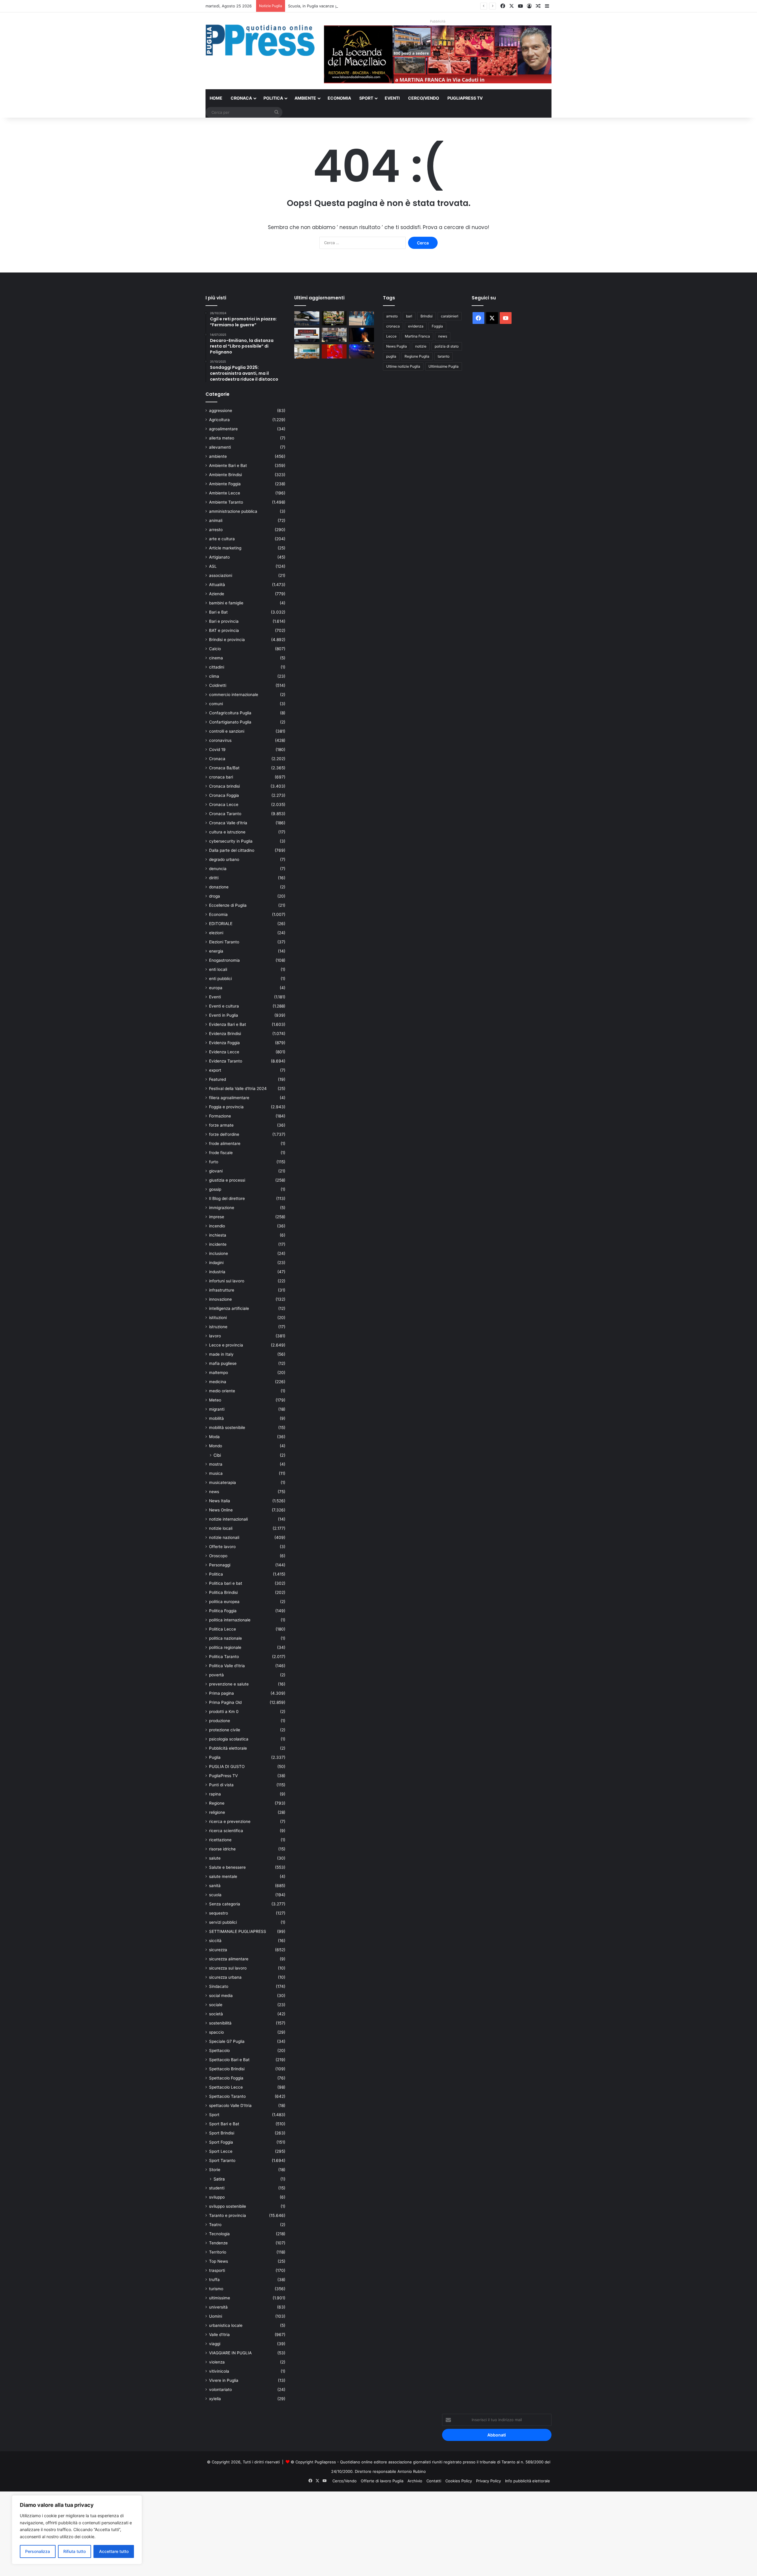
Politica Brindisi (223, 1592)
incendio (217, 1226)
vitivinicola (219, 2371)
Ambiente (305, 98)
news (214, 1492)
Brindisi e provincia (227, 640)
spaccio (216, 2032)
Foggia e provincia (226, 1107)
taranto (444, 356)
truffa (214, 2280)
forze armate (221, 1125)
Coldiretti (218, 685)
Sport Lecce (221, 2151)
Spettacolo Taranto (227, 2096)
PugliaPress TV (465, 98)
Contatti (434, 2481)
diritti (214, 878)
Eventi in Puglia (224, 1015)
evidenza (416, 326)
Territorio (218, 2252)
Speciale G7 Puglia (227, 2041)
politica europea (224, 1602)
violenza (217, 2362)
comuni (216, 704)
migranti (217, 1409)
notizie (421, 346)
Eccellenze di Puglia (228, 905)
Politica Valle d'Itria (227, 1666)
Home (216, 98)
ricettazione (220, 1840)
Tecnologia (219, 2234)
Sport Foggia (221, 2142)
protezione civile (225, 1730)
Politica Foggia (223, 1611)
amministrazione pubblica (233, 511)
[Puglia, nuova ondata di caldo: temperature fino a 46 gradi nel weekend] (334, 351)
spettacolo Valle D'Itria (230, 2105)
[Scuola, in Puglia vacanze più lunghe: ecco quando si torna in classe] (361, 318)
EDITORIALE (221, 924)
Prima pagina (221, 1693)
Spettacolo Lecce (226, 2087)
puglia (391, 356)
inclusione (219, 1253)
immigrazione (222, 1208)
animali (216, 520)
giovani (216, 1171)
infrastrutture (222, 1290)
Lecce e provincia (226, 1345)
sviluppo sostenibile (228, 2206)
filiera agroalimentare (229, 1098)
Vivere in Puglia (224, 2380)
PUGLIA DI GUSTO (227, 1766)
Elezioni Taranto (224, 942)
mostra (216, 1464)
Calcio (215, 649)
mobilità (216, 1418)
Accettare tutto (114, 2551)
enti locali (218, 969)
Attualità (217, 585)
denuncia (218, 869)
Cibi (217, 1455)
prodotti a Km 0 (224, 1712)
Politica (273, 98)
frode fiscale (221, 1153)
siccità (215, 1941)
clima (214, 676)
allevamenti (220, 447)
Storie (215, 2170)
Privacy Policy (489, 2481)
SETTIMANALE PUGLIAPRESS (238, 1931)
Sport (366, 98)
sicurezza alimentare (229, 1959)
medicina (218, 1382)
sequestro (219, 1913)
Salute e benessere (227, 1867)
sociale (216, 2005)
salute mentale (223, 1876)
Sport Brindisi (222, 2133)
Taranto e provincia (228, 2215)
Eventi (392, 98)
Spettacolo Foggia (226, 2078)
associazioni (221, 575)
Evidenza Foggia (224, 1043)
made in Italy (221, 1354)
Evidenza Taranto (226, 1061)
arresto (216, 530)
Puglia (215, 1757)
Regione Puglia (417, 356)
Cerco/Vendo (424, 98)
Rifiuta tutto (75, 2551)
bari (409, 316)
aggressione (221, 411)
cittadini (217, 667)
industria (217, 1272)
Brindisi (427, 316)
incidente (218, 1244)
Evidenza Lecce (224, 1052)
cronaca (393, 326)
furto (214, 1162)
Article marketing (225, 548)
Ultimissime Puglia (444, 366)
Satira (219, 2179)
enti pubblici (220, 979)
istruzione (218, 1327)
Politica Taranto (224, 1657)
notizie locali (221, 1528)
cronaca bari (221, 777)
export (215, 1070)
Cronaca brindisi (224, 786)
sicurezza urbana (225, 1977)
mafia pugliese (223, 1363)
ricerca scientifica (226, 1831)
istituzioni (218, 1318)
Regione (217, 1803)
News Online (221, 1510)
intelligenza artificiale (229, 1308)
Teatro (215, 2225)
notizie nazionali (224, 1537)
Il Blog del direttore (227, 1198)
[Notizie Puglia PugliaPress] (260, 40)
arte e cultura (222, 539)
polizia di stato (447, 346)
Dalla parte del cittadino (232, 850)
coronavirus (220, 740)
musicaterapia (223, 1482)
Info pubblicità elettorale (528, 2481)
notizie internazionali (228, 1519)
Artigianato (219, 557)
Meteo (215, 1400)
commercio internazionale (234, 695)
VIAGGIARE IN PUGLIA (230, 2353)
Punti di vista (221, 1785)
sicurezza (218, 1950)
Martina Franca (417, 336)
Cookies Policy (459, 2481)
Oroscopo (218, 1556)
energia (216, 951)
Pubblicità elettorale (228, 1748)
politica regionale (225, 1647)
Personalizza (38, 2551)
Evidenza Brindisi (225, 1034)
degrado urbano (224, 859)
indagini (216, 1263)
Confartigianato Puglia (230, 722)
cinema (216, 658)
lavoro (215, 1336)
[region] (77, 2530)
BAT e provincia (224, 630)
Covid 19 (217, 750)
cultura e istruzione (227, 832)
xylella (215, 2399)
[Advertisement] (177, 2533)
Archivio (415, 2481)
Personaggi (220, 1565)
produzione (220, 1721)
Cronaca (241, 98)
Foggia (437, 326)
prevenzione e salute (229, 1684)
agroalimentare (223, 429)
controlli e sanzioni (227, 731)
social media (221, 1996)
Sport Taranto (222, 2160)
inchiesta (218, 1235)
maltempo (219, 1373)
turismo (216, 2289)
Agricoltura (219, 420)
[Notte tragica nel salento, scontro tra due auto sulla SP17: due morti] (307, 335)
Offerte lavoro (222, 1547)
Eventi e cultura (224, 1006)
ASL (213, 566)
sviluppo (217, 2197)
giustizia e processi (227, 1180)
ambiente (218, 456)
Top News (219, 2261)
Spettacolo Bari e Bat (229, 2060)
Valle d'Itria (219, 2335)
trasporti (217, 2270)
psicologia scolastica (229, 1739)
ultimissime (220, 2298)
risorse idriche (222, 1849)
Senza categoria (225, 1904)
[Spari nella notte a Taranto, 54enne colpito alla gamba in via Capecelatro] (361, 351)
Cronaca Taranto (225, 814)
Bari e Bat (218, 612)
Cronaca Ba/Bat (224, 768)
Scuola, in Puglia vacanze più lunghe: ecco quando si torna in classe (351, 6)
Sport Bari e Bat (224, 2124)
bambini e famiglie (226, 603)
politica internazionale (230, 1620)
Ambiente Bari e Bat (228, 465)
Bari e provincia (224, 621)
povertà (216, 1675)
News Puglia (397, 346)
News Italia (220, 1501)
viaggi (215, 2344)
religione (217, 1812)
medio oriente (222, 1391)
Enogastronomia (224, 960)
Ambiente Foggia (225, 484)
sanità (215, 1886)
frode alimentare (225, 1143)
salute (215, 1858)
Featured (217, 1079)
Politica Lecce (223, 1629)
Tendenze (218, 2243)
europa (216, 988)
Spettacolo (219, 2051)
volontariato (220, 2390)
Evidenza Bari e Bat (228, 1024)
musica (216, 1473)
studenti (217, 2188)
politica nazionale (225, 1638)
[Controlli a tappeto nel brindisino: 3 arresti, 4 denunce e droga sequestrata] (334, 335)
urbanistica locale (226, 2325)
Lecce (391, 336)
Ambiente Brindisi (225, 475)
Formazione (220, 1116)
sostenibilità (220, 2023)
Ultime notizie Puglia (403, 366)
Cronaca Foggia (224, 795)
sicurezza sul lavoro (228, 1968)
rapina (215, 1794)
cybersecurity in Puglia (231, 841)
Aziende (217, 594)
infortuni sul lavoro (227, 1281)
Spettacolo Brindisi (227, 2069)
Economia (339, 98)
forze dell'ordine (224, 1134)
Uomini (216, 2316)
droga (215, 896)
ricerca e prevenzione (230, 1821)
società (216, 2014)
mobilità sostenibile (227, 1427)
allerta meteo (222, 438)
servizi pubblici (223, 1922)
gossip (215, 1189)
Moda (214, 1437)
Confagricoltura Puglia (230, 713)
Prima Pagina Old (225, 1702)
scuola (215, 1895)
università (218, 2307)
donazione (219, 887)
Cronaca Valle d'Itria (228, 823)
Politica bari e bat (226, 1583)
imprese (217, 1217)
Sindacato (219, 1986)
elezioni (216, 933)
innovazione (220, 1299)
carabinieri (450, 316)
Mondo (216, 1446)
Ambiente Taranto (226, 502)
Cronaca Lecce (224, 804)
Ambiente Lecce (225, 493)
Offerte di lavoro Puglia (382, 2481)
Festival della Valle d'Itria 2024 (238, 1089)
